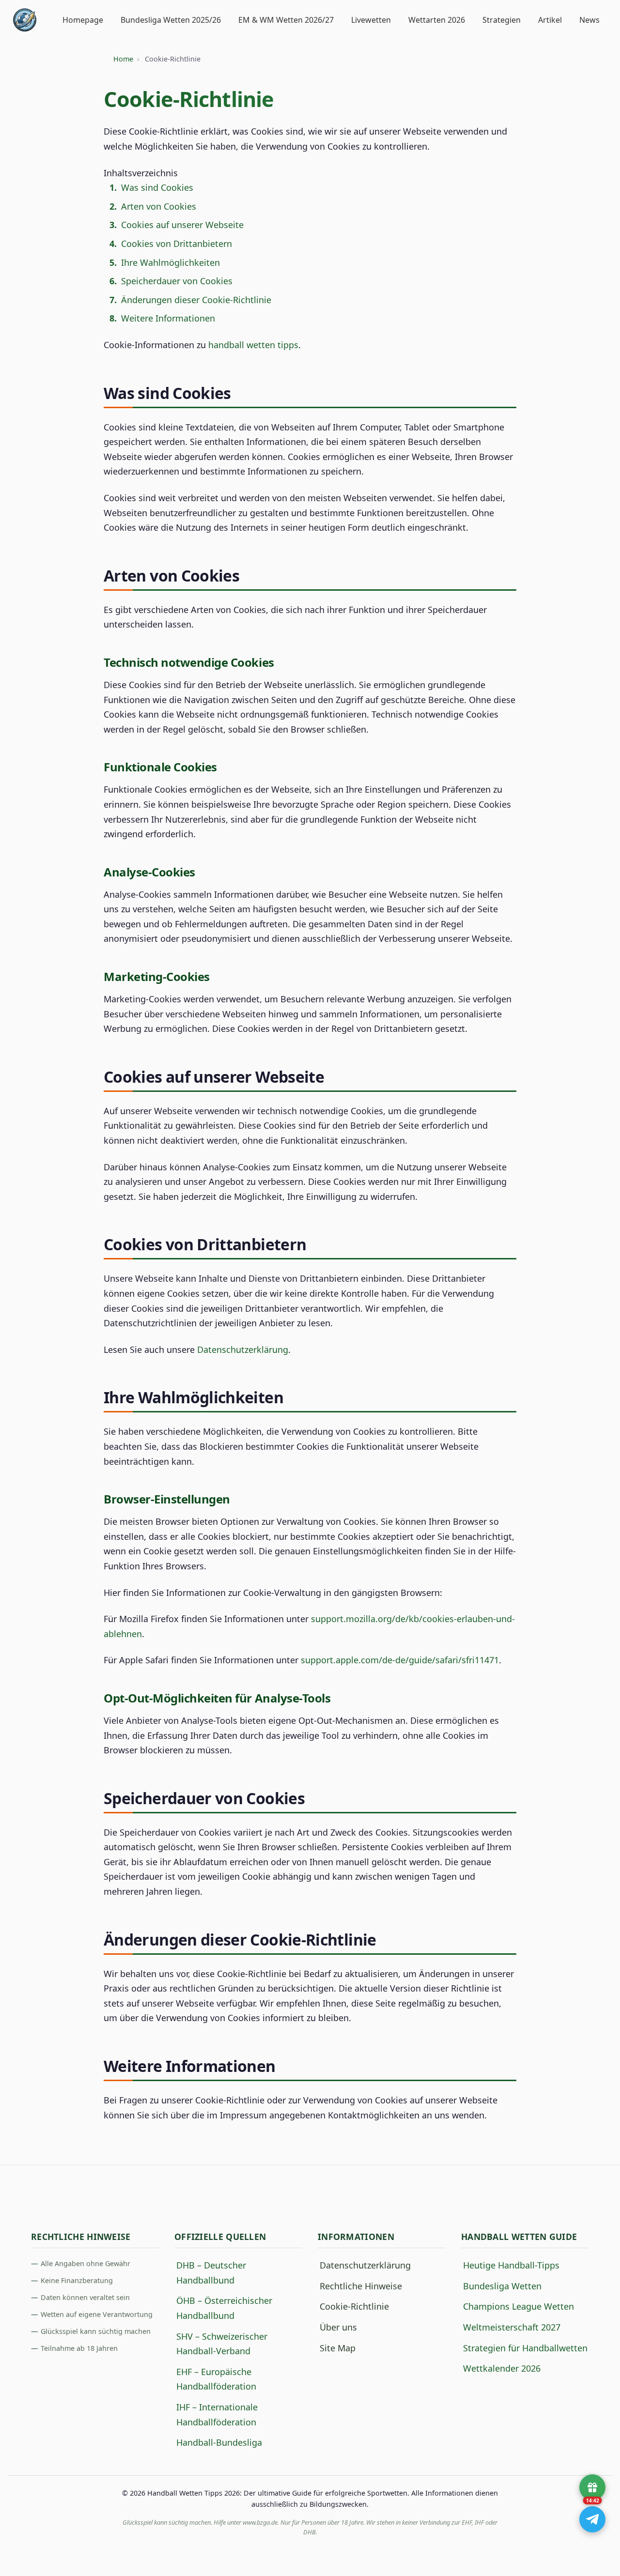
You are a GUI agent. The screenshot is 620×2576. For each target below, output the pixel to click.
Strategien (502, 20)
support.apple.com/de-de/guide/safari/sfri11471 (400, 1660)
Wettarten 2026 (437, 20)
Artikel (550, 20)
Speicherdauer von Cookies (177, 281)
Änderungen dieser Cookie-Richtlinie (196, 300)
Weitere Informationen (168, 318)
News (589, 20)
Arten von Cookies (159, 206)
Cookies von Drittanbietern (177, 244)
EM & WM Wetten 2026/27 (286, 20)
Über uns (338, 2327)
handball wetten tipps (253, 345)
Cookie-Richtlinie (354, 2306)
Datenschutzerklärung (243, 1349)
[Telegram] (592, 2519)
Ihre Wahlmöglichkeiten (170, 262)
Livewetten (371, 20)
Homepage (83, 20)
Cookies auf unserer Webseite (182, 225)
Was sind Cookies (157, 187)
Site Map (338, 2348)
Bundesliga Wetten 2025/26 (171, 20)
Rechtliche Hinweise (361, 2286)
